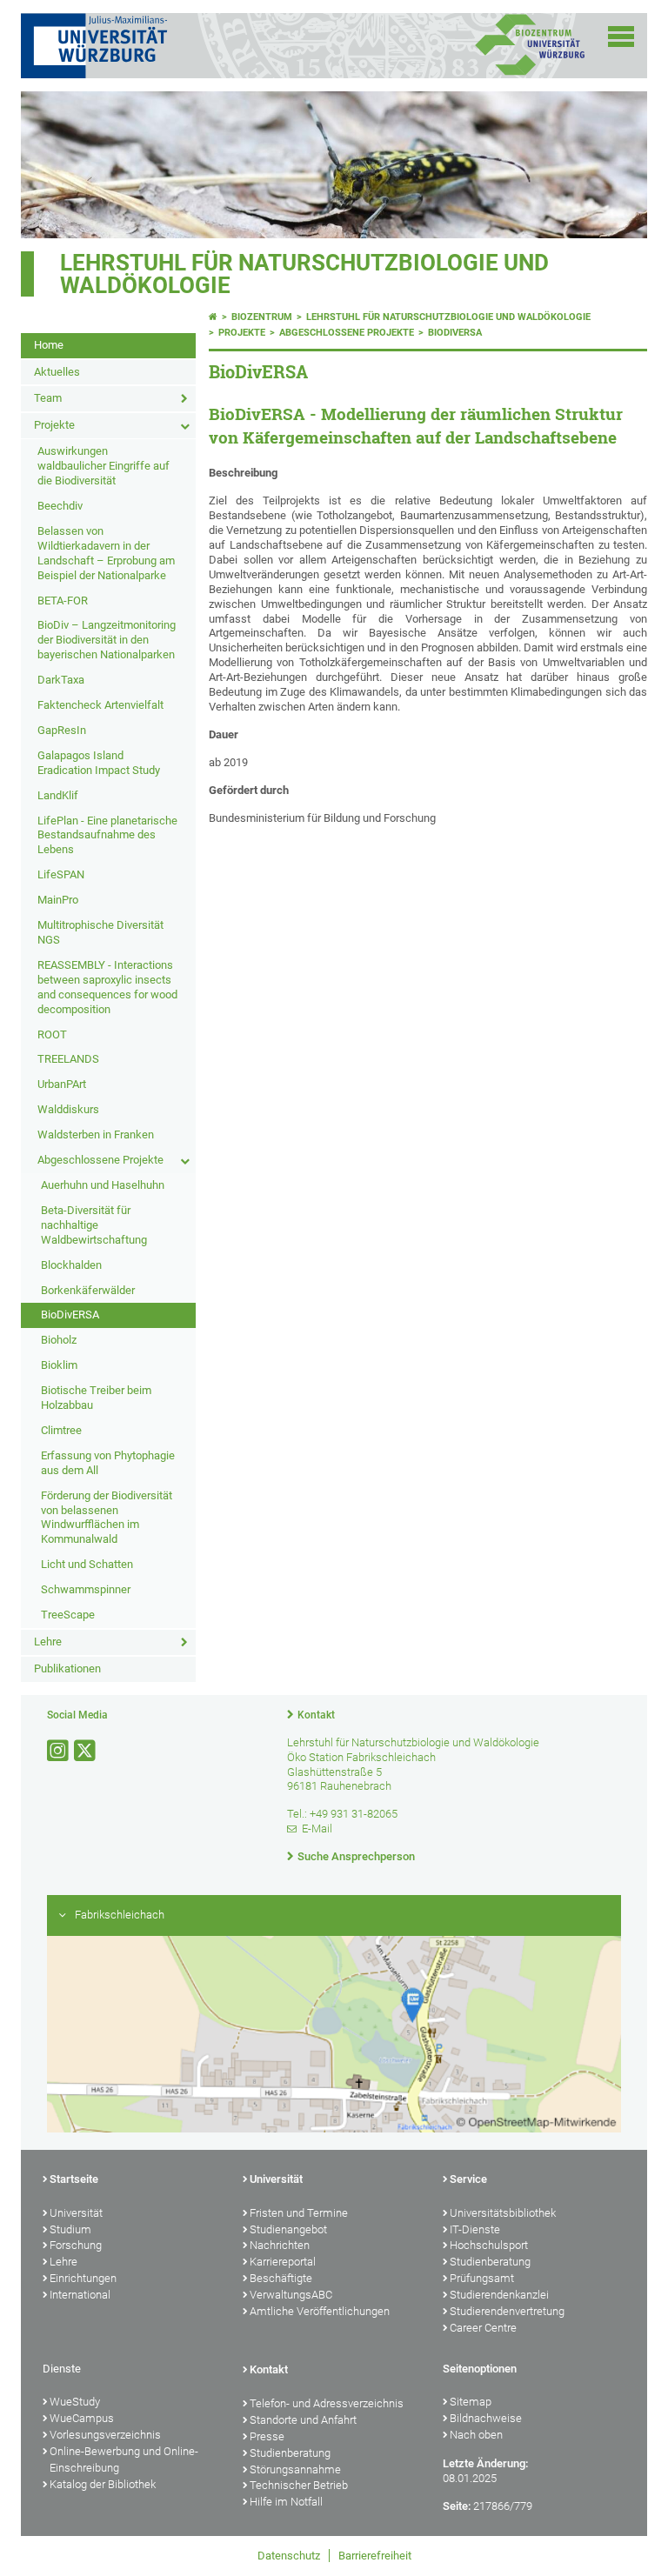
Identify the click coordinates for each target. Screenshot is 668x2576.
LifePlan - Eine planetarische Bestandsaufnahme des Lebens (107, 835)
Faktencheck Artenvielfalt (100, 705)
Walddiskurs (68, 1109)
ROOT (52, 1034)
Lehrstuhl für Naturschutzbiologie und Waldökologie (304, 274)
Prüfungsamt (482, 2278)
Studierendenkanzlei (499, 2295)
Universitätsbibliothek (503, 2213)
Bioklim (59, 1365)
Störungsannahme (295, 2469)
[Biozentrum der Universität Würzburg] (530, 73)
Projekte (54, 425)
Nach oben (476, 2435)
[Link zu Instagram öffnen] (59, 1751)
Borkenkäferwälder (88, 1290)
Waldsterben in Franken (96, 1135)
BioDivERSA (70, 1315)
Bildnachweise (486, 2418)
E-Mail (317, 1829)
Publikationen (67, 1668)
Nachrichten (280, 2245)
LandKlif (58, 795)
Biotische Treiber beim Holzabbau (96, 1398)
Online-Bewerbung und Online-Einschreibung (124, 2459)
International (80, 2295)
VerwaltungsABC (291, 2295)
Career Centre (483, 2328)
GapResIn (62, 730)
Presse (267, 2436)
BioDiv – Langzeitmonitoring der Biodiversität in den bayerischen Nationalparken (107, 640)
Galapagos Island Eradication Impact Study (99, 763)
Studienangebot (288, 2229)
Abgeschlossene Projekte (100, 1160)
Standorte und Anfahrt (303, 2420)
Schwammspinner (86, 1589)
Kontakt (316, 1715)
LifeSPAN (61, 874)
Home (49, 345)
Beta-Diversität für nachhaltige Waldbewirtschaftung (94, 1225)
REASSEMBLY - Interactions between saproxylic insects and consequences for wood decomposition (107, 987)
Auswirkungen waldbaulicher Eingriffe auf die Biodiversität (104, 466)
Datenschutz (289, 2556)
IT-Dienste (475, 2229)
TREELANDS (68, 1059)
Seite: (457, 2506)
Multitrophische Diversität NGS (100, 932)
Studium (70, 2229)
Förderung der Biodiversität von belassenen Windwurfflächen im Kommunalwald (107, 1518)
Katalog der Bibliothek (103, 2484)
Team (48, 398)
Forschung (76, 2245)
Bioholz (59, 1340)
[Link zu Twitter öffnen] (86, 1751)
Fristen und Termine (299, 2213)
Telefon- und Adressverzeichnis (327, 2403)
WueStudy (75, 2402)
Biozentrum (262, 317)
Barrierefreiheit (375, 2556)
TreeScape (68, 1615)
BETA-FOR (63, 601)
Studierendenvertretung (507, 2311)
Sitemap (471, 2402)
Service (468, 2179)
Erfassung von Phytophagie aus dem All (108, 1463)
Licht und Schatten (87, 1564)
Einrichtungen (83, 2278)
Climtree (61, 1430)
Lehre (48, 1642)
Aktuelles (57, 372)
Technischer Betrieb (299, 2485)
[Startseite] (213, 317)
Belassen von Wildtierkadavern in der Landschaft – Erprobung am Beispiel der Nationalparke (106, 553)
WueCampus (82, 2418)
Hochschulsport (489, 2245)
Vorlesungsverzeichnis (105, 2435)
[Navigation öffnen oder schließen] (621, 37)
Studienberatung (490, 2262)
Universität (76, 2213)
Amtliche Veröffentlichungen (320, 2311)
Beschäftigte (281, 2278)
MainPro (58, 900)
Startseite (74, 2179)
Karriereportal (283, 2262)
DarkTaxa (61, 680)
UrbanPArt (62, 1084)
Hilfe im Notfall (286, 2502)
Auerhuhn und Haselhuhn (103, 1185)
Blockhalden (71, 1265)
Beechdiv (60, 506)
